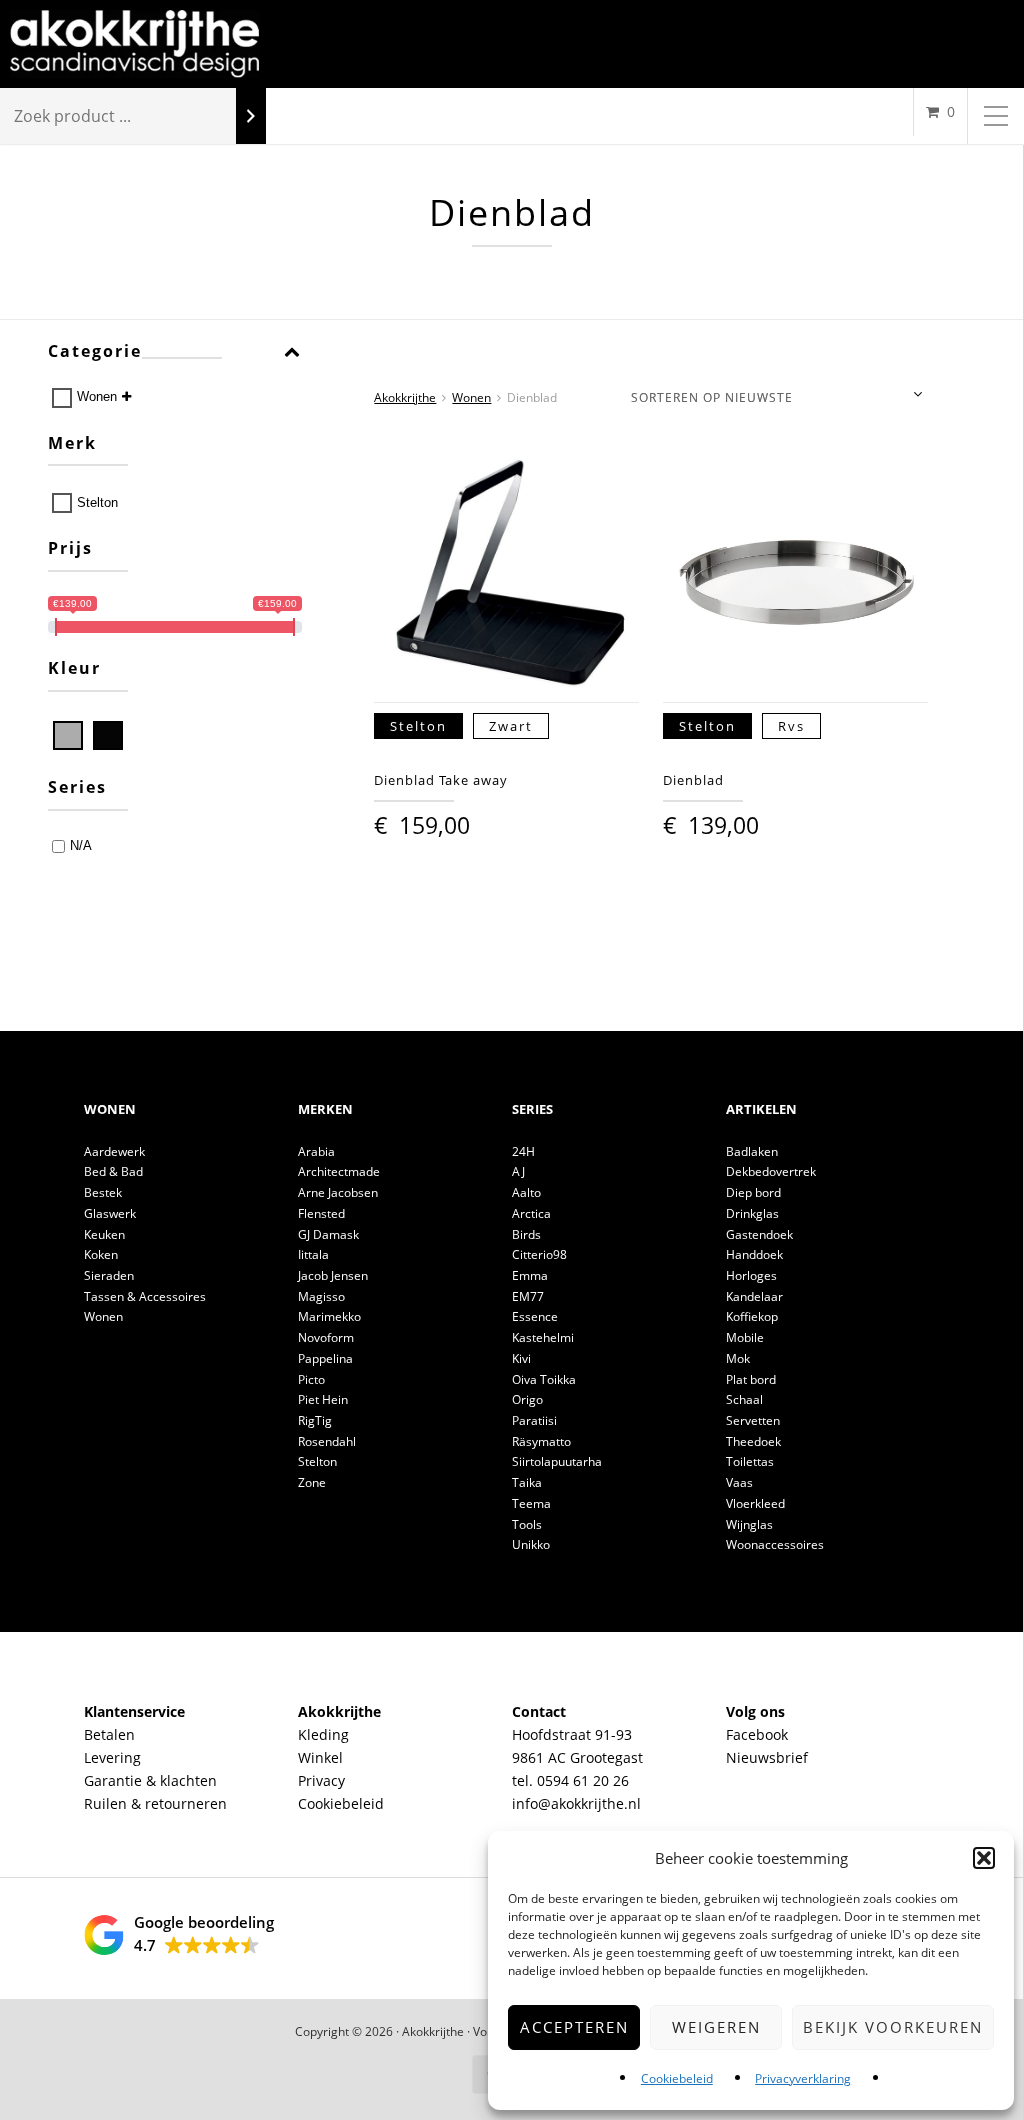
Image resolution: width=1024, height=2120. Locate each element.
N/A (81, 845)
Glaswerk (110, 1213)
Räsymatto (541, 1441)
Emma (530, 1275)
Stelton (97, 502)
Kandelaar (754, 1296)
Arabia (316, 1151)
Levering (112, 1757)
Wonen (97, 396)
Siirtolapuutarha (557, 1461)
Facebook (757, 1734)
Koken (101, 1254)
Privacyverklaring (803, 2078)
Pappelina (325, 1358)
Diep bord (753, 1192)
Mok (738, 1358)
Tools (527, 1524)
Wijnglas (749, 1524)
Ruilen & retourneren (155, 1803)
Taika (527, 1482)
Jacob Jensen (333, 1275)
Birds (526, 1234)
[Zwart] (108, 736)
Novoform (326, 1337)
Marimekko (329, 1316)
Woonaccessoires (775, 1544)
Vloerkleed (755, 1503)
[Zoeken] (251, 116)
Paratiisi (534, 1420)
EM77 (528, 1296)
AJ (518, 1171)
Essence (535, 1316)
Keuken (104, 1234)
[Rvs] (68, 736)
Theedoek (753, 1441)
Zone (312, 1482)
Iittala (313, 1254)
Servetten (753, 1420)
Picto (311, 1379)
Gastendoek (759, 1234)
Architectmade (339, 1171)
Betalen (109, 1734)
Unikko (531, 1544)
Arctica (531, 1213)
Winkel (320, 1757)
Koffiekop (752, 1316)
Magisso (321, 1296)
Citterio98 (539, 1254)
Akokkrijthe (405, 397)
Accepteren (574, 2027)
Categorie (95, 352)
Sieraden (109, 1275)
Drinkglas (752, 1213)
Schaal (744, 1399)
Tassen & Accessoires (145, 1296)
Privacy (321, 1780)
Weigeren (716, 2027)
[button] (984, 1858)
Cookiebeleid (677, 2078)
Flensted (321, 1213)
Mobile (745, 1337)
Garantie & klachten (150, 1780)
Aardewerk (114, 1151)
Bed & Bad (113, 1171)
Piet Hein (323, 1399)
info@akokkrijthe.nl (576, 1803)
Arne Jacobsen (338, 1192)
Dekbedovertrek (771, 1171)
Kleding (323, 1734)
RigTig (315, 1420)
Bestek (103, 1192)
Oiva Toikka (544, 1379)
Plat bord (751, 1379)
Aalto (526, 1192)
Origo (527, 1399)
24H (523, 1151)
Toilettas (750, 1461)
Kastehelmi (543, 1337)
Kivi (521, 1358)
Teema (531, 1503)
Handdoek (754, 1254)
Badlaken (752, 1151)
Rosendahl (327, 1441)
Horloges (751, 1275)
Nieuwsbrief (767, 1757)
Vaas (739, 1482)
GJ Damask (328, 1234)
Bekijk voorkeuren (893, 2027)
